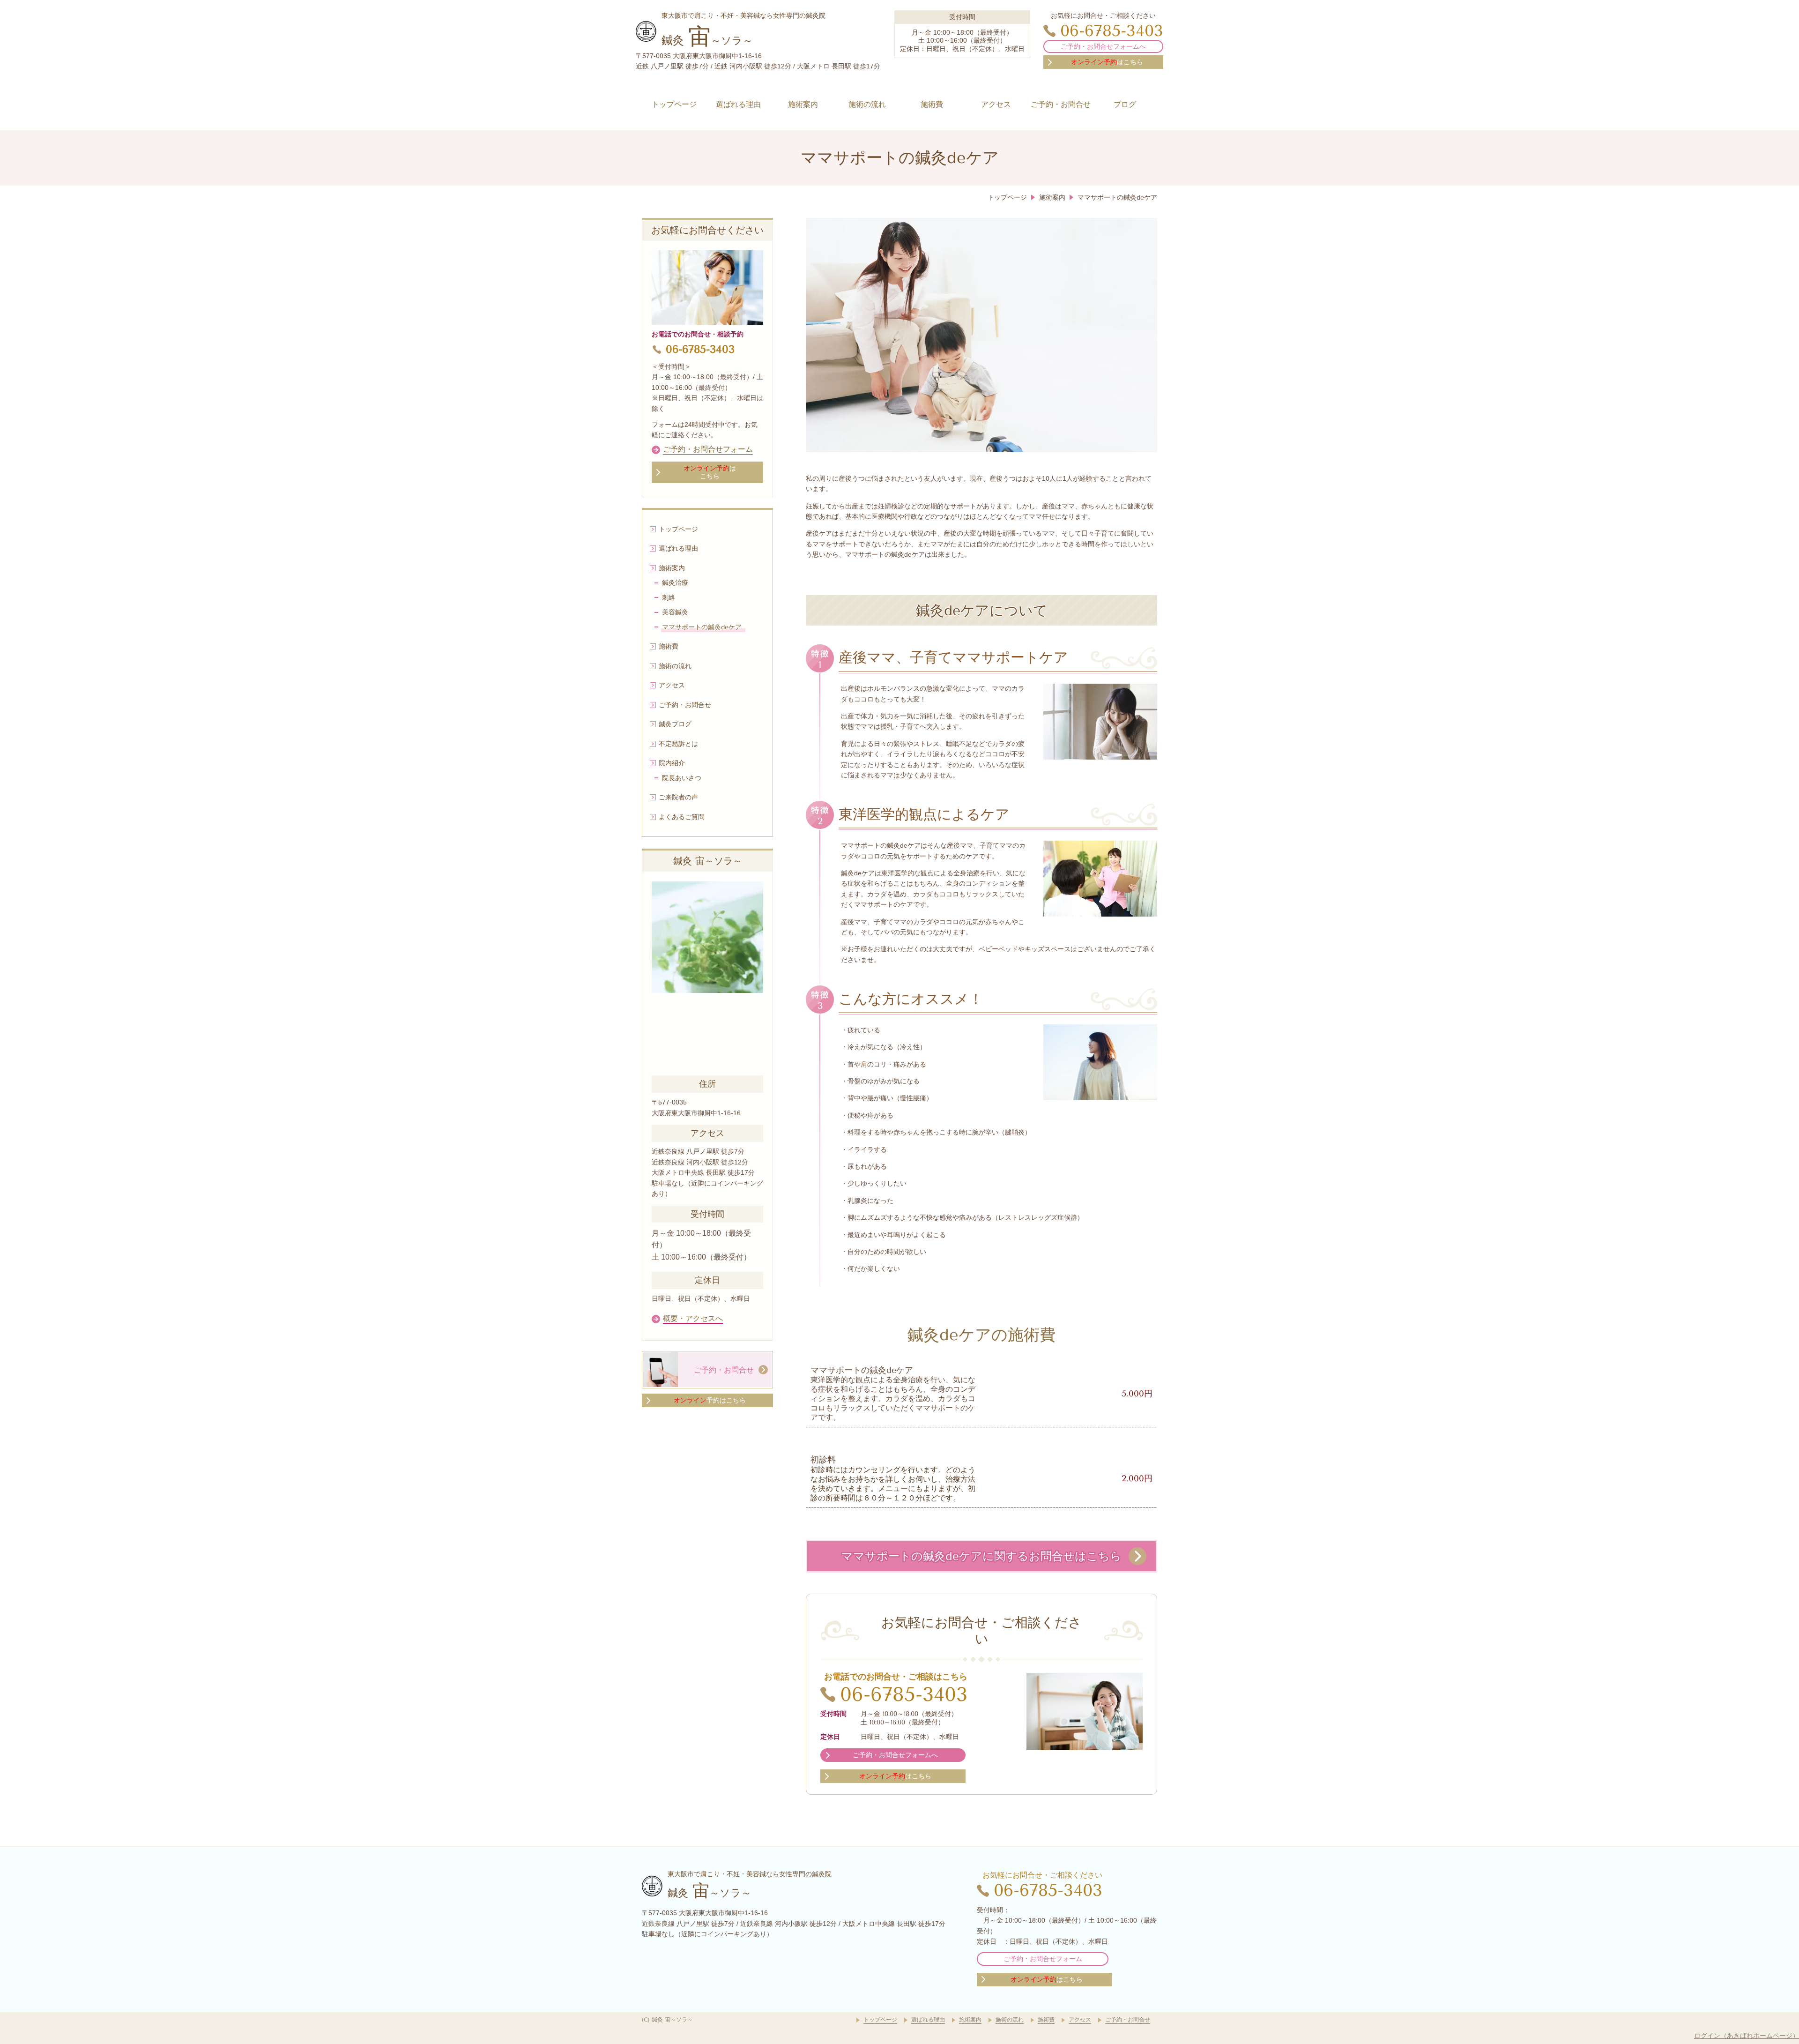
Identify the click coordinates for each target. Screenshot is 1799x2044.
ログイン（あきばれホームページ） (1747, 2036)
